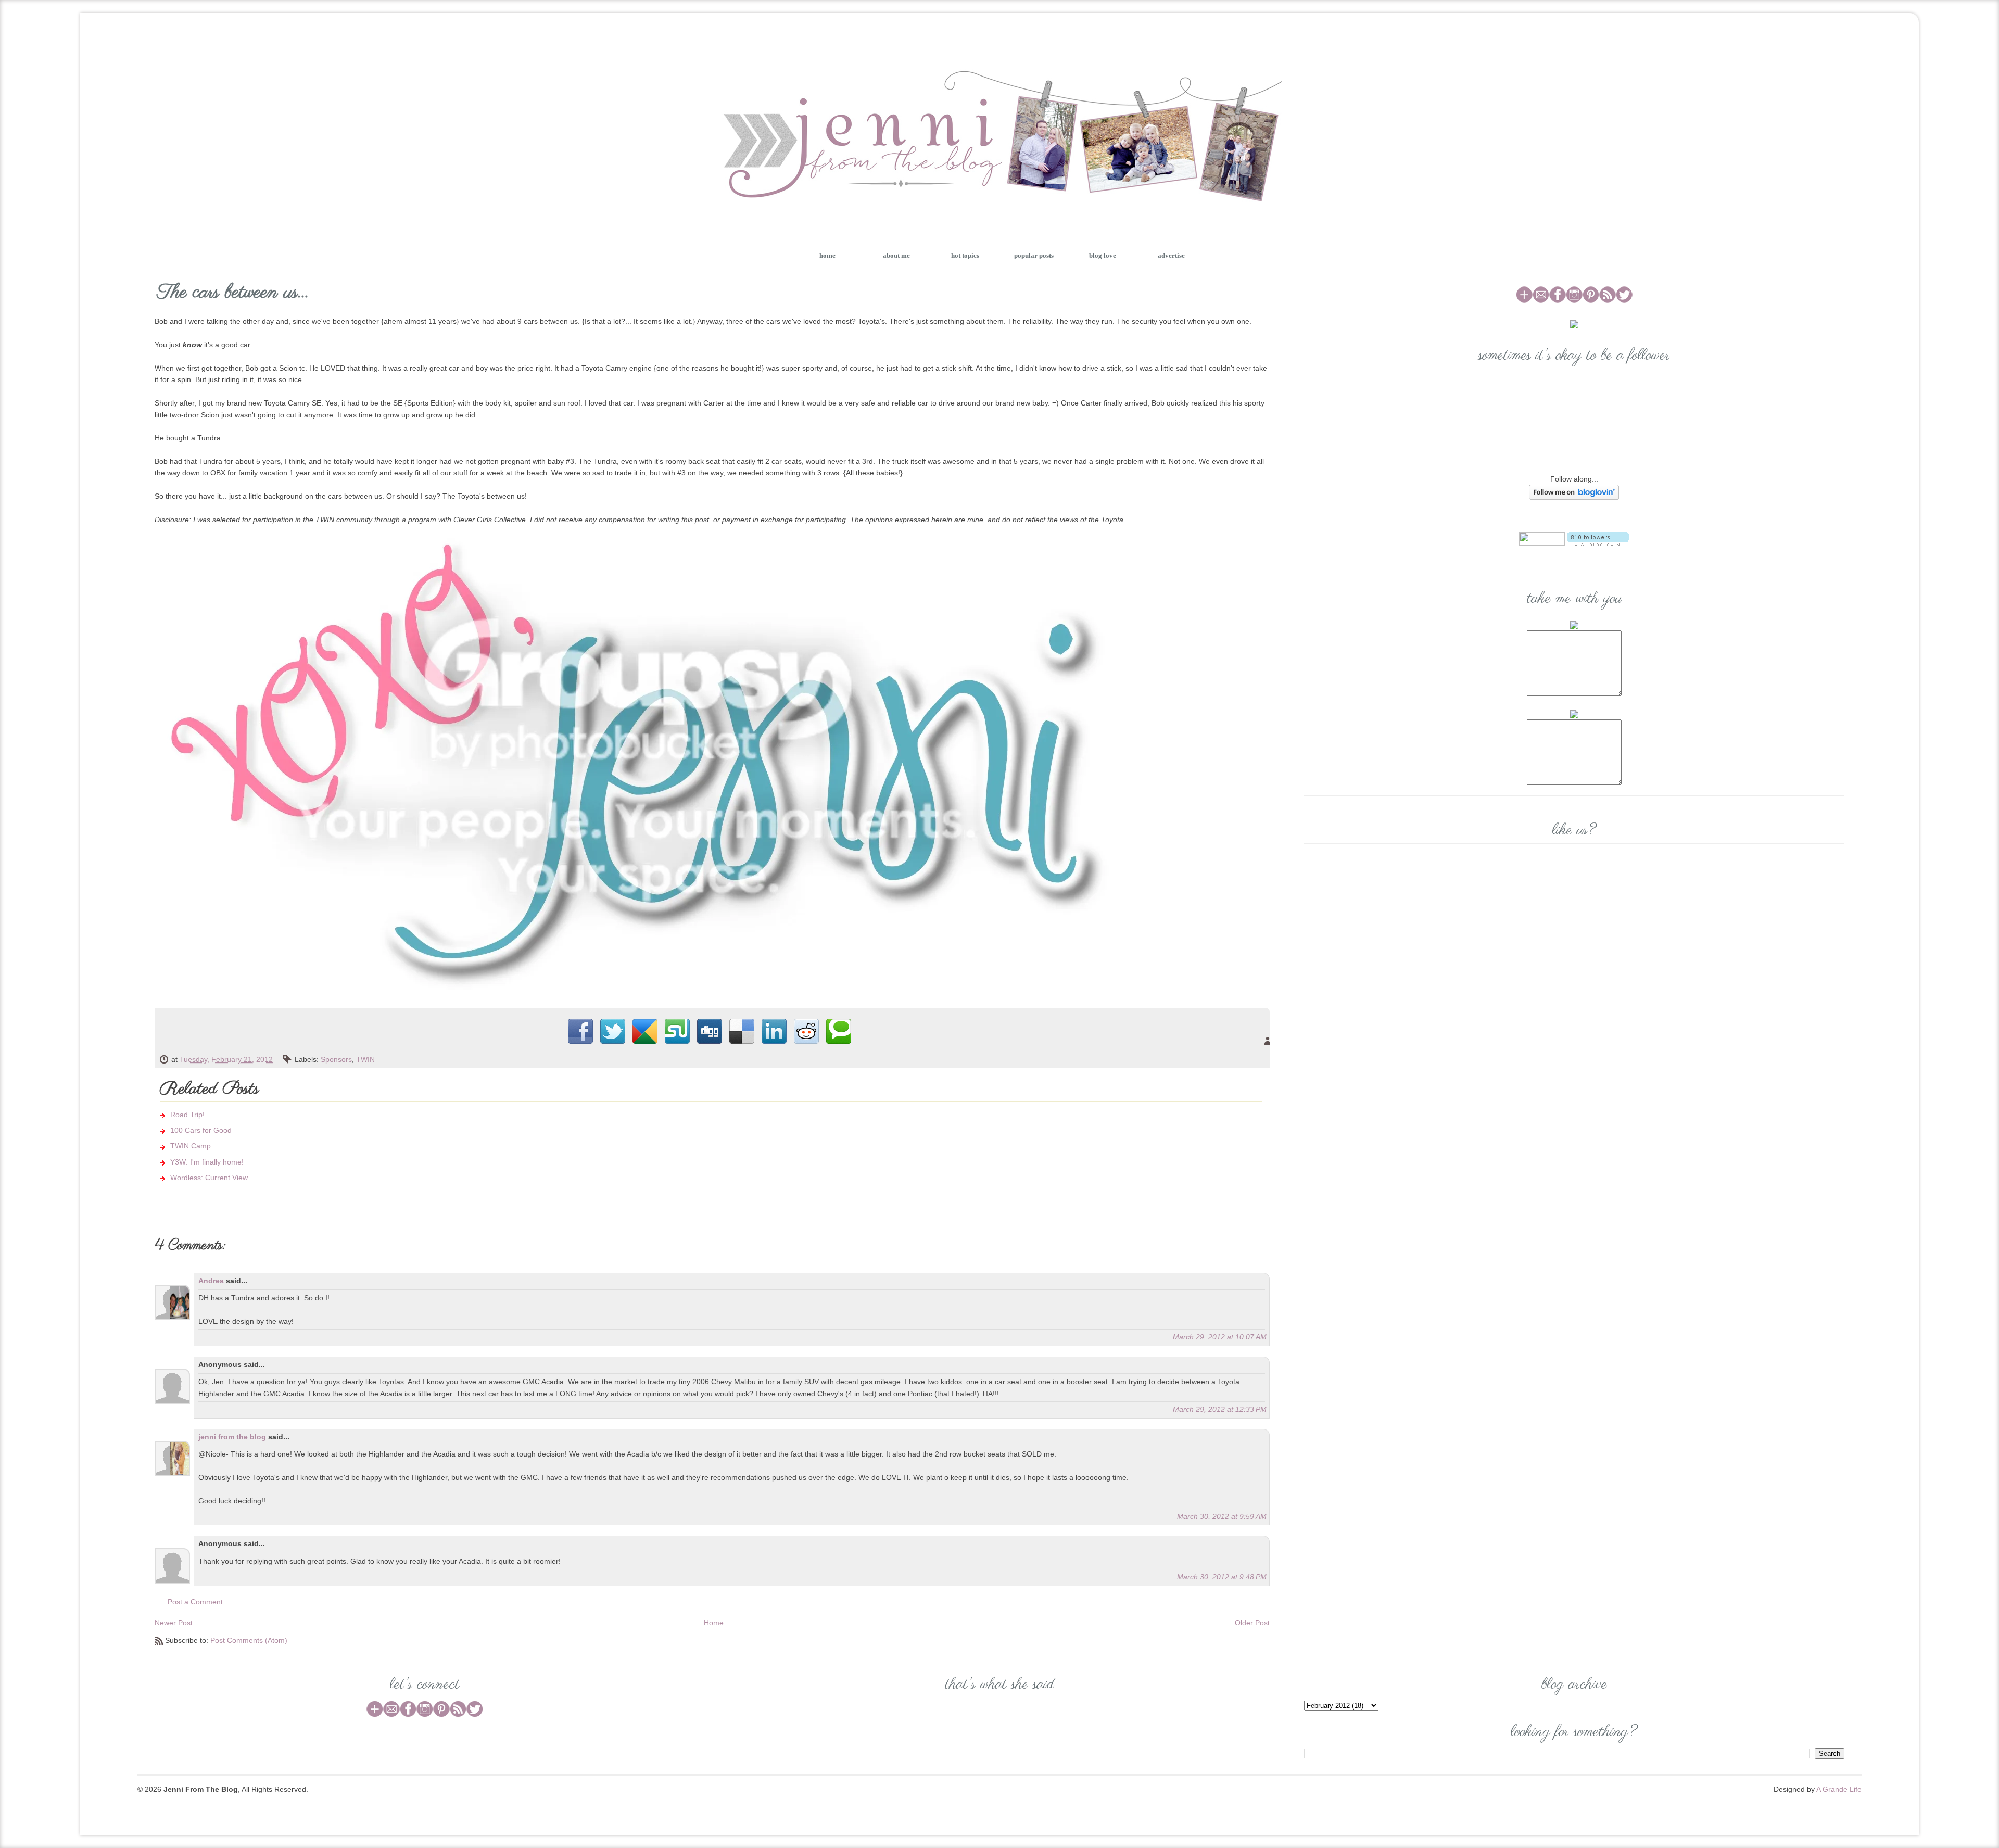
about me (896, 255)
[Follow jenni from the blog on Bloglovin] (1574, 491)
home (827, 255)
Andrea (211, 1281)
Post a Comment (195, 1602)
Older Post (1252, 1623)
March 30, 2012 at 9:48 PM (1222, 1577)
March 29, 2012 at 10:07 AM (1220, 1337)
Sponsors (336, 1059)
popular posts (1034, 255)
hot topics (965, 255)
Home (714, 1623)
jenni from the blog (232, 1437)
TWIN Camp (191, 1146)
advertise (1171, 255)
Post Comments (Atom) (249, 1640)
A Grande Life (1839, 1789)
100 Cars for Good (201, 1130)
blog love (1103, 255)
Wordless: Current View (209, 1178)
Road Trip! (187, 1115)
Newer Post (174, 1623)
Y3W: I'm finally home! (207, 1162)
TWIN (365, 1059)
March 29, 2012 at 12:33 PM (1220, 1409)
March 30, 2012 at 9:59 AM (1222, 1516)
